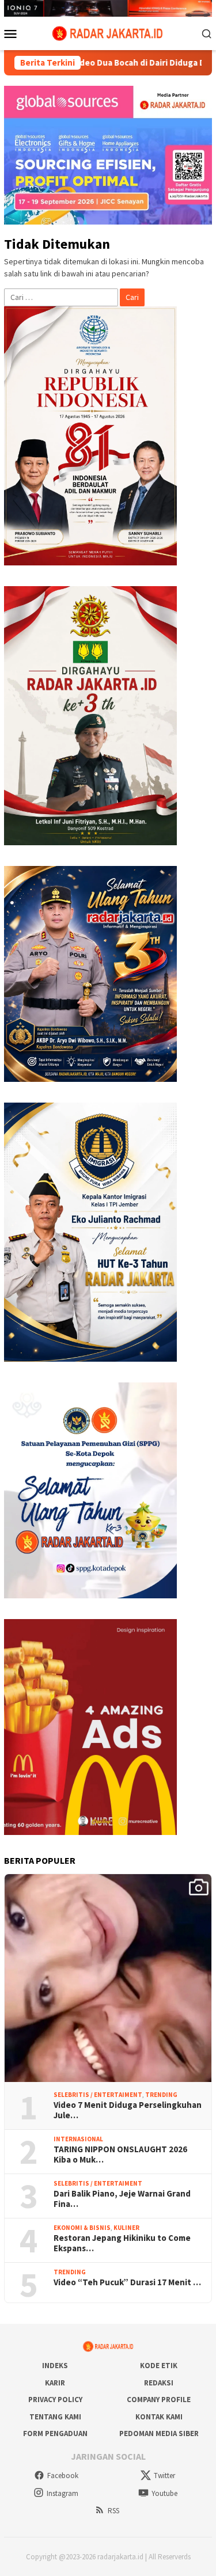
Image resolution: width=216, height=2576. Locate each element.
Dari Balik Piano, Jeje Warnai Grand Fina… (122, 2199)
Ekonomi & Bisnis (82, 2228)
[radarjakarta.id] (108, 32)
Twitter (164, 2476)
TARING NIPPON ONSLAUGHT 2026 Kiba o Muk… (120, 2155)
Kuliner (126, 2228)
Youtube (164, 2493)
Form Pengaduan (55, 2433)
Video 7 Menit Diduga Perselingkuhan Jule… (128, 2110)
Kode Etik (159, 2366)
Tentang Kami (55, 2417)
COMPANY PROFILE (159, 2400)
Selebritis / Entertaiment (98, 2095)
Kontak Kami (159, 2417)
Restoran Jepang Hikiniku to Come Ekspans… (122, 2243)
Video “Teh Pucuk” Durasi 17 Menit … (127, 2282)
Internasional (78, 2139)
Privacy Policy (55, 2400)
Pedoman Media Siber (159, 2433)
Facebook (63, 2476)
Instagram (62, 2493)
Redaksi (159, 2383)
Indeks (55, 2366)
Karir (55, 2383)
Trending (161, 2095)
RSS (113, 2511)
